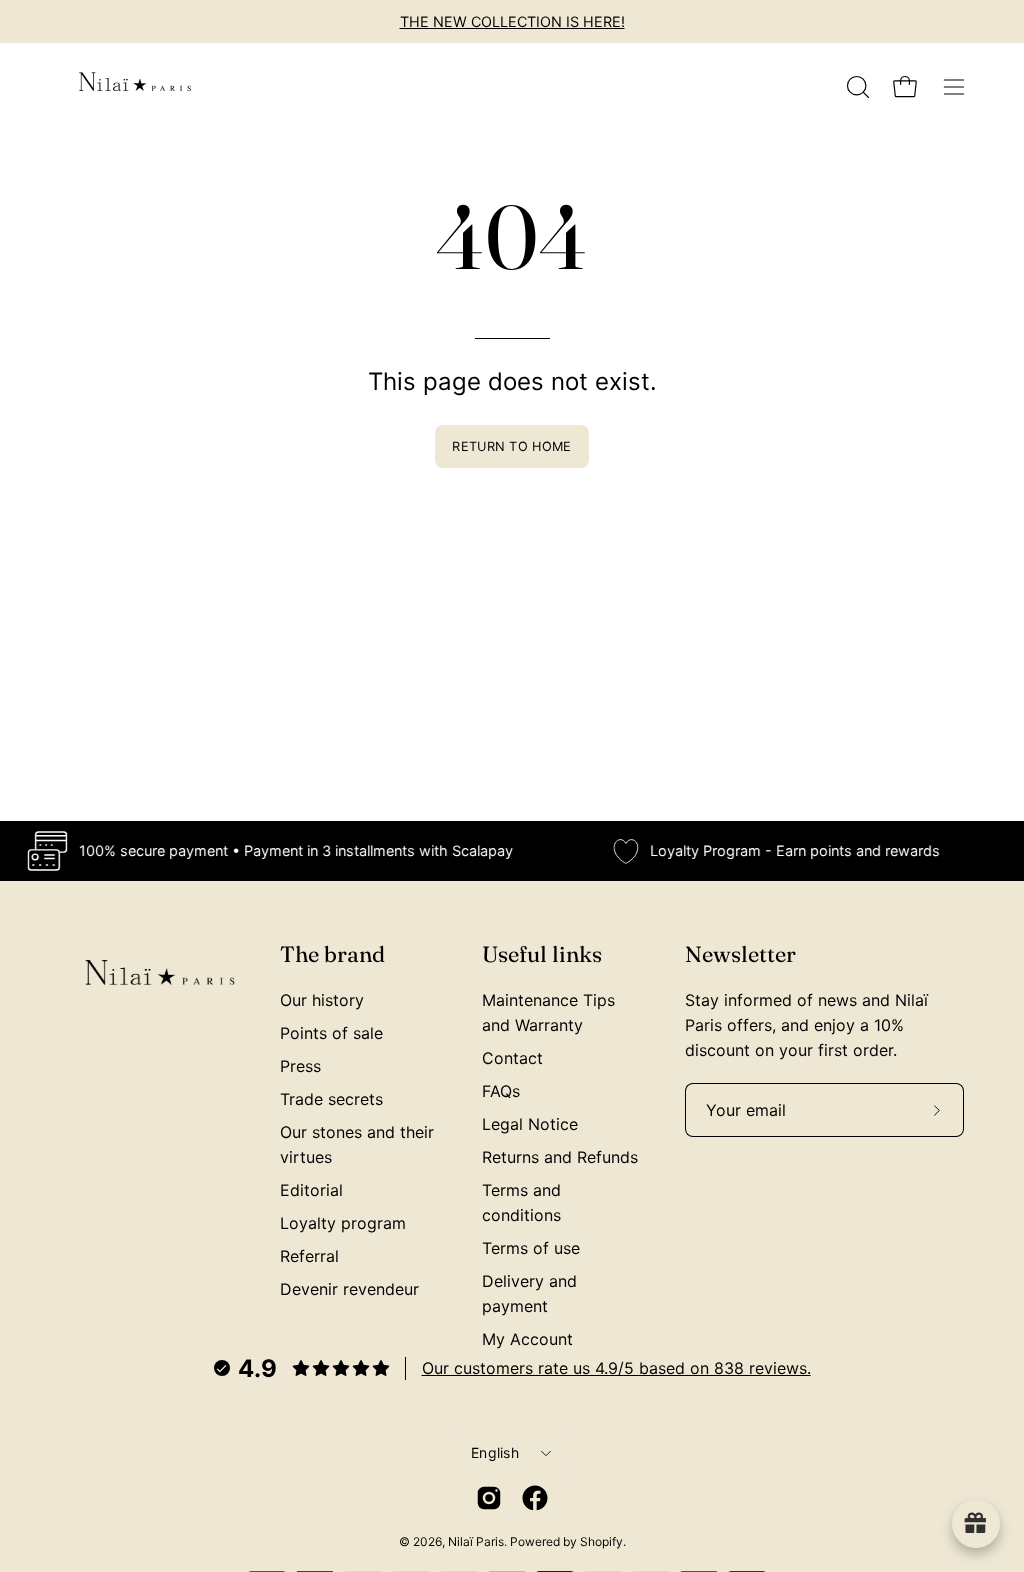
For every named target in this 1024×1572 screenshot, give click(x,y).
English (495, 1452)
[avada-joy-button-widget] (976, 1524)
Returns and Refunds (560, 1157)
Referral (309, 1256)
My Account (527, 1339)
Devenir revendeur (349, 1289)
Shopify (601, 1541)
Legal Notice (530, 1124)
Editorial (311, 1190)
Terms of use (531, 1248)
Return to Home (511, 446)
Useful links (542, 954)
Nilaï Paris (476, 1541)
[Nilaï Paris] (135, 87)
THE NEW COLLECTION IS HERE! (512, 21)
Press (300, 1066)
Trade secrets (331, 1099)
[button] (856, 87)
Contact (512, 1058)
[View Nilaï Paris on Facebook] (535, 1498)
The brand (332, 954)
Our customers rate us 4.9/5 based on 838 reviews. (616, 1368)
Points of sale (331, 1033)
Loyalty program (343, 1223)
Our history (322, 1000)
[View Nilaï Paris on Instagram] (489, 1498)
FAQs (501, 1091)
